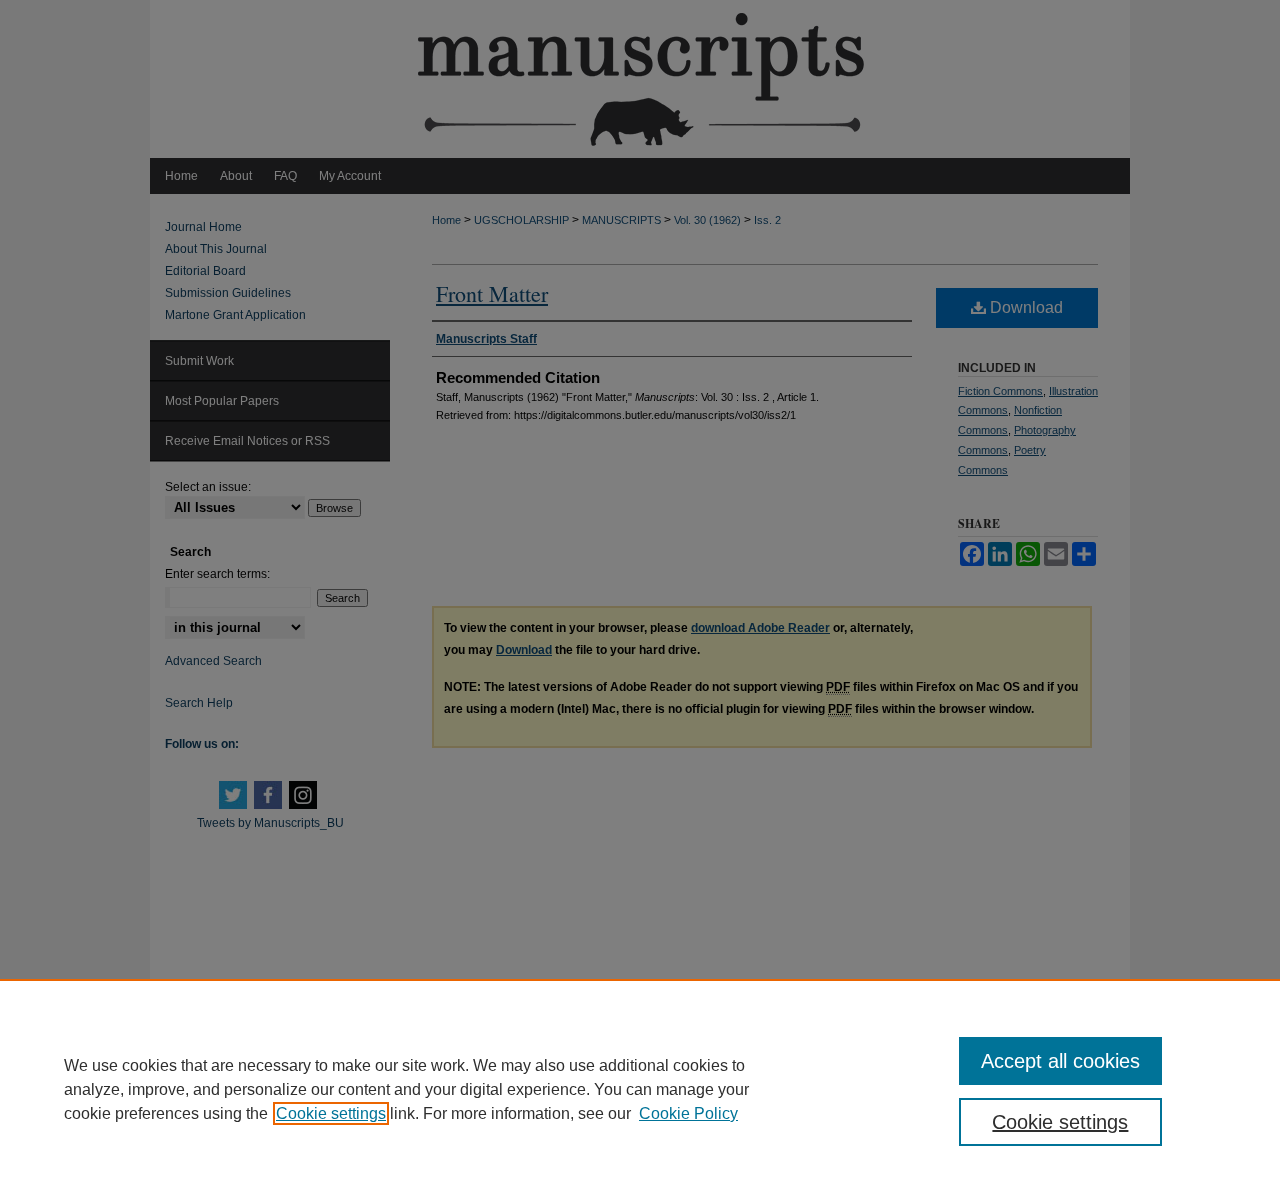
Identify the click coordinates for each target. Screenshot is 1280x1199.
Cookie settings (331, 1113)
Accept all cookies (1060, 1061)
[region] (640, 1089)
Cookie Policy (688, 1113)
